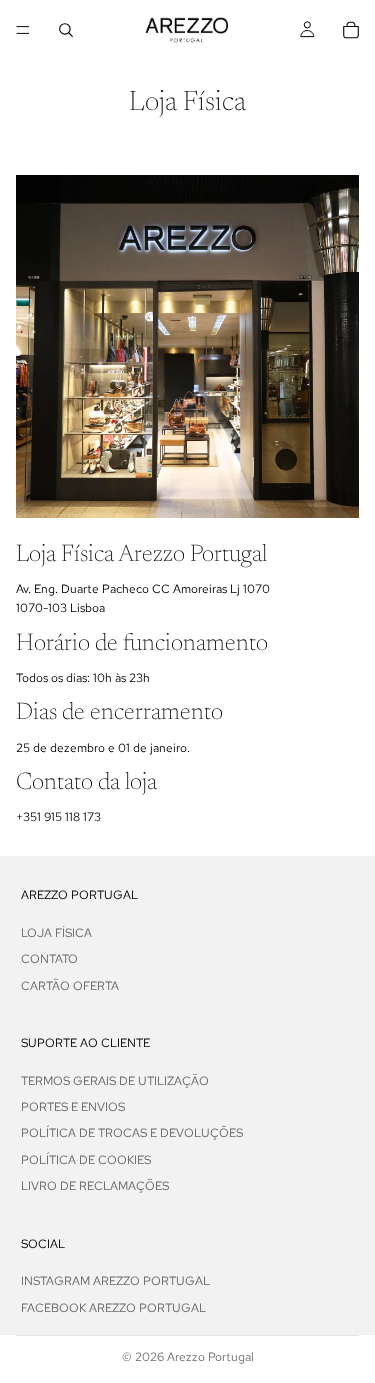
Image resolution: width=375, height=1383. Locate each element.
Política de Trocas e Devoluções (132, 1133)
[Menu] (23, 30)
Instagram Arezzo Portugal (115, 1281)
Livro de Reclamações (95, 1186)
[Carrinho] (351, 30)
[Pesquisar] (66, 30)
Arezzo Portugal (210, 1357)
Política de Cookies (86, 1159)
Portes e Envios (73, 1107)
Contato (49, 959)
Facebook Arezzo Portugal (113, 1307)
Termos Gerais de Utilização (115, 1080)
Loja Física (56, 932)
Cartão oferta (70, 985)
